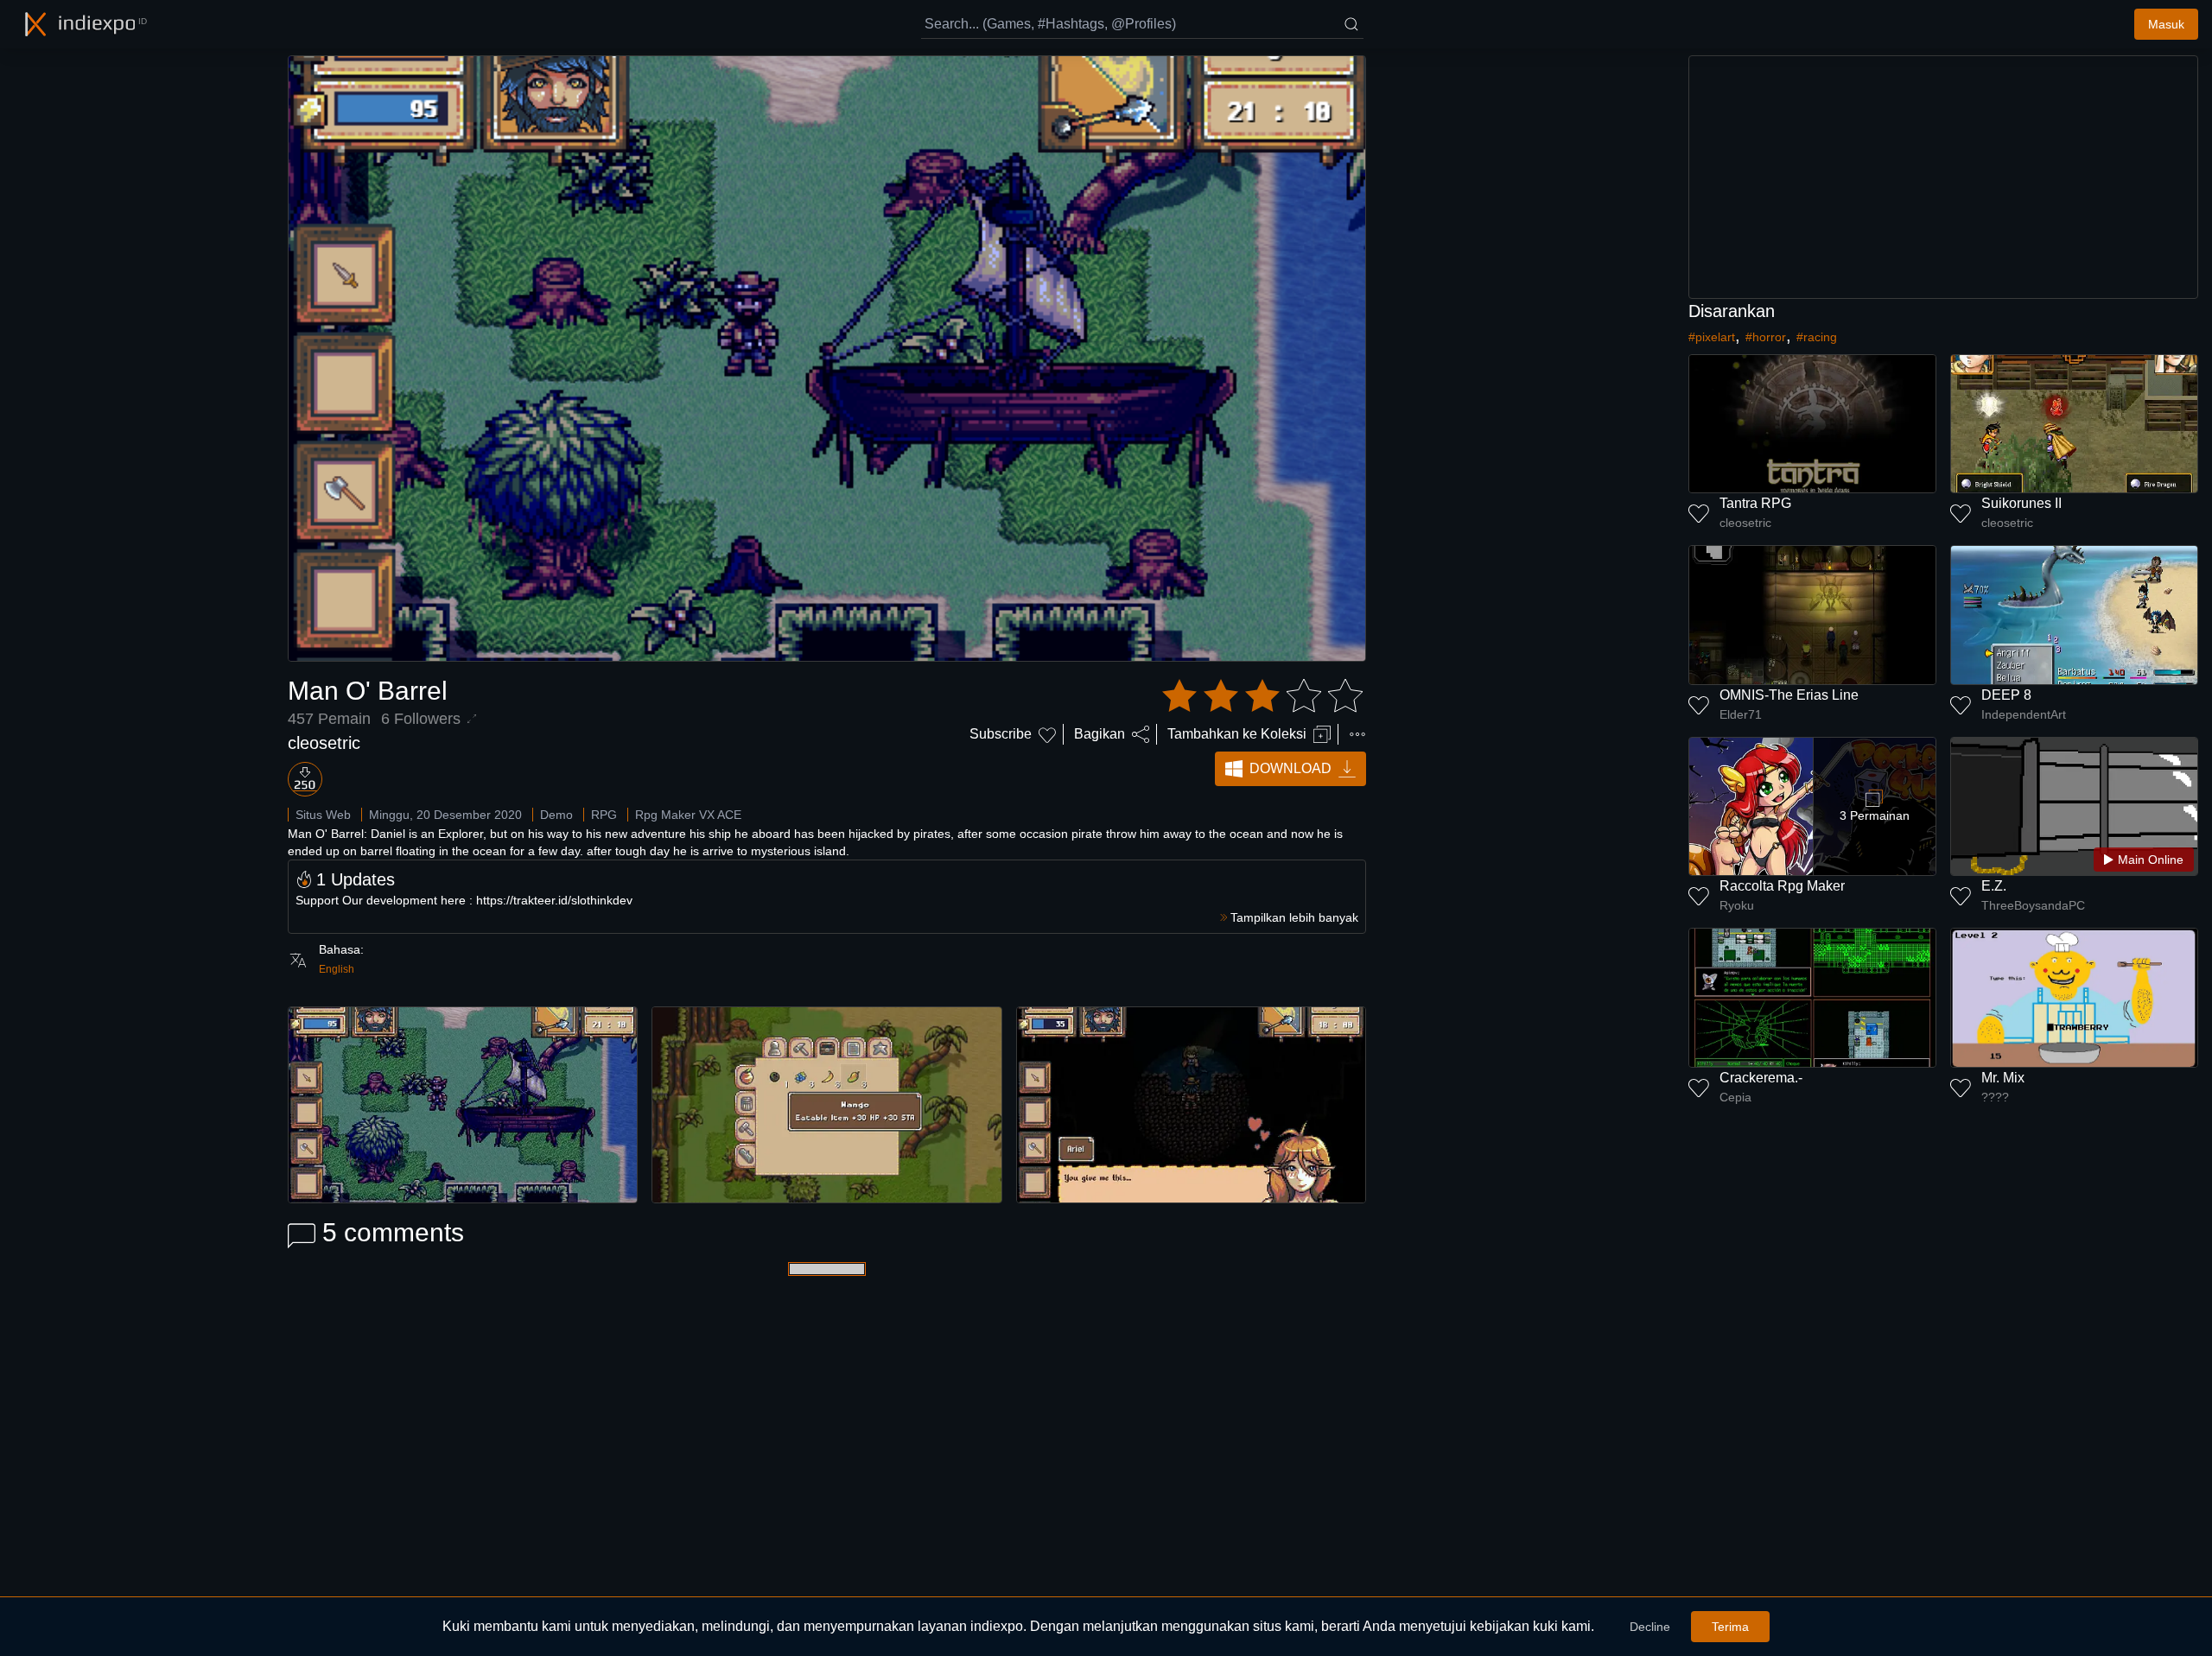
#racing (1817, 337)
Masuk (2166, 24)
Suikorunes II (2021, 503)
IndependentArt (2024, 714)
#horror (1766, 337)
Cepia (1735, 1097)
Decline (1650, 1627)
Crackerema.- (1761, 1078)
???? (1995, 1097)
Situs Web (323, 815)
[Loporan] (1357, 734)
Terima (1730, 1627)
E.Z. (1994, 886)
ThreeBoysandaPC (2033, 905)
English (337, 969)
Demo (556, 815)
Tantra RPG (1755, 503)
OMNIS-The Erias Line (1789, 695)
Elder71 (1741, 714)
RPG (604, 815)
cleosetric (324, 743)
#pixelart (1712, 337)
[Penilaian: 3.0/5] (1262, 696)
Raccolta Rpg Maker (1782, 886)
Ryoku (1737, 905)
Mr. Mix (2003, 1078)
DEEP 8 (2006, 695)
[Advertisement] (1943, 177)
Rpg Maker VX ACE (688, 815)
